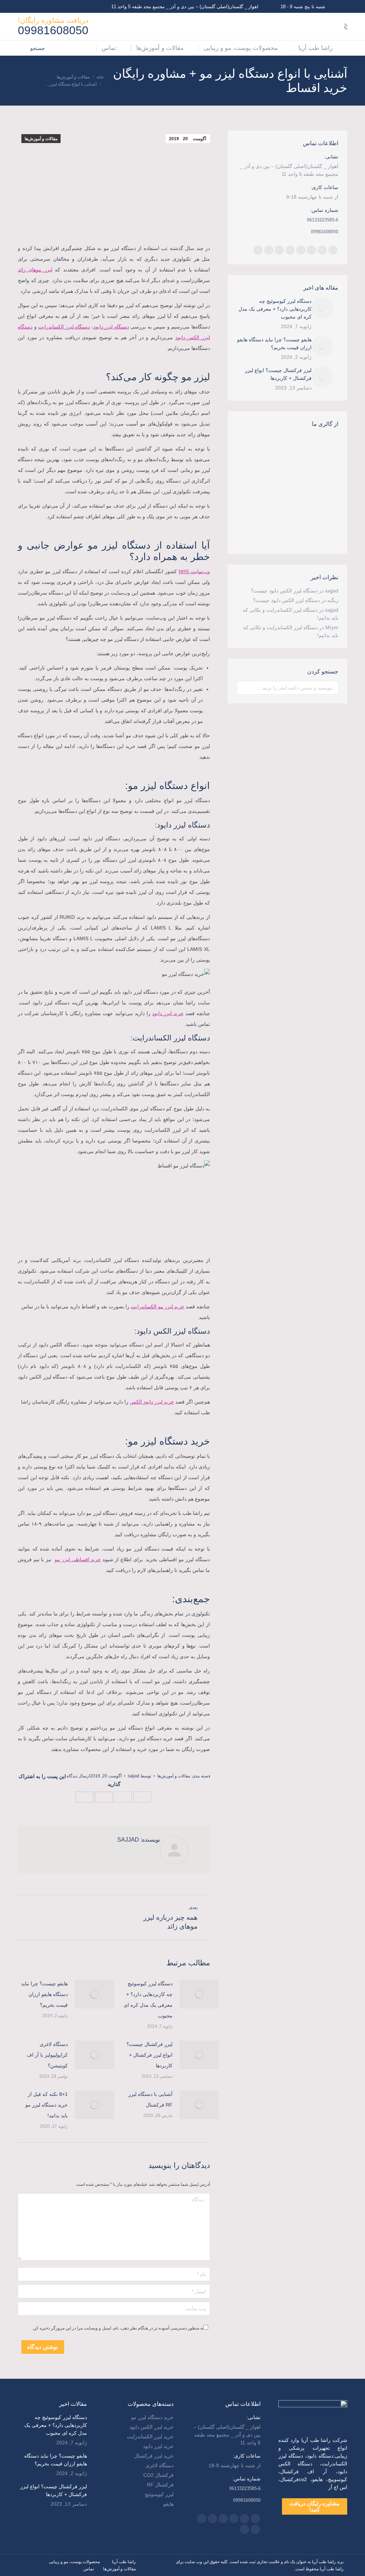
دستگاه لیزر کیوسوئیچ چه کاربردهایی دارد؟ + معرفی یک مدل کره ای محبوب (148, 2000)
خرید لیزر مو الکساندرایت (158, 1307)
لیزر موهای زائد (35, 270)
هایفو (168, 2504)
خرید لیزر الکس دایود (151, 2427)
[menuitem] (320, 48)
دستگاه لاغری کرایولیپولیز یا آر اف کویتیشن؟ (47, 2055)
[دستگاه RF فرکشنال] (250, 449)
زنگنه (333, 600)
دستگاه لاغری (160, 2465)
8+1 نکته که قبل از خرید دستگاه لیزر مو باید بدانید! (47, 2105)
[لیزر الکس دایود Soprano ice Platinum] (278, 476)
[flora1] (305, 504)
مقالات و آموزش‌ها (41, 139)
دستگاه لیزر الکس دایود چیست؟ (284, 591)
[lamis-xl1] (250, 476)
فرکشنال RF (160, 2485)
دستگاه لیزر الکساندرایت (64, 327)
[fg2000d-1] (278, 504)
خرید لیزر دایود (168, 1013)
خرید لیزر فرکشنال (154, 2456)
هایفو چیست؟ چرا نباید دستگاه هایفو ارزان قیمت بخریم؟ (44, 1994)
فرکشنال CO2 (158, 2475)
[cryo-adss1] (250, 504)
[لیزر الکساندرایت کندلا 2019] (305, 476)
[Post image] (199, 1994)
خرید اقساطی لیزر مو (78, 1559)
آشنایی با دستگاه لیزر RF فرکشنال (150, 2099)
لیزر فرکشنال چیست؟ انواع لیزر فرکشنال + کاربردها (150, 2055)
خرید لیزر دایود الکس (152, 1402)
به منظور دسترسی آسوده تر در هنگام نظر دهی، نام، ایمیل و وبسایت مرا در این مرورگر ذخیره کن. (118, 2328)
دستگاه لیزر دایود (111, 327)
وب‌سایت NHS (194, 571)
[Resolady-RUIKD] (305, 449)
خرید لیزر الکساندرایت (150, 2437)
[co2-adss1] (305, 531)
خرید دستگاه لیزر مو (152, 2417)
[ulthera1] (278, 531)
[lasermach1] (250, 531)
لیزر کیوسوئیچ (159, 2494)
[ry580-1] (278, 449)
